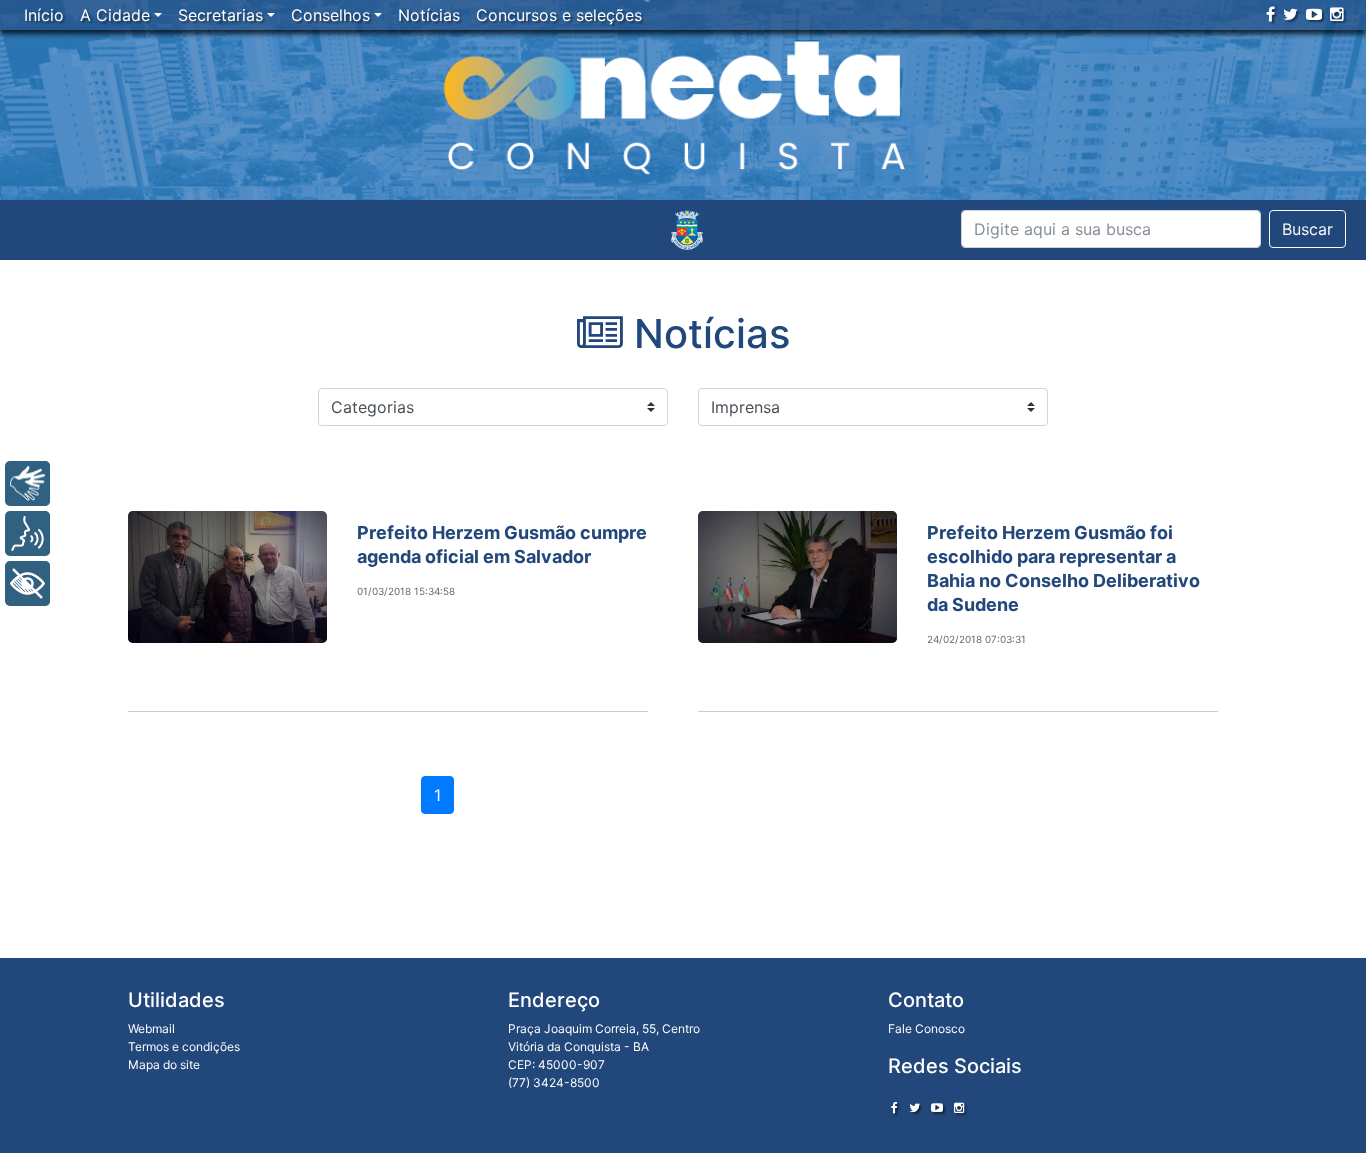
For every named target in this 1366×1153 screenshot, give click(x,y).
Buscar (1307, 229)
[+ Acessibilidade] (27, 583)
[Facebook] (1270, 14)
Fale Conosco (926, 1028)
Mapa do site (164, 1064)
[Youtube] (1314, 14)
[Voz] (27, 533)
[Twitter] (1290, 14)
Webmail (151, 1028)
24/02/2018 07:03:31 (976, 639)
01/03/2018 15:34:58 (406, 591)
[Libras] (27, 483)
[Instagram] (1337, 14)
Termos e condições (184, 1046)
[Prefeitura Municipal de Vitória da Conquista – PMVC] (687, 230)
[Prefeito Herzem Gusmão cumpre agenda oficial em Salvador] (227, 577)
